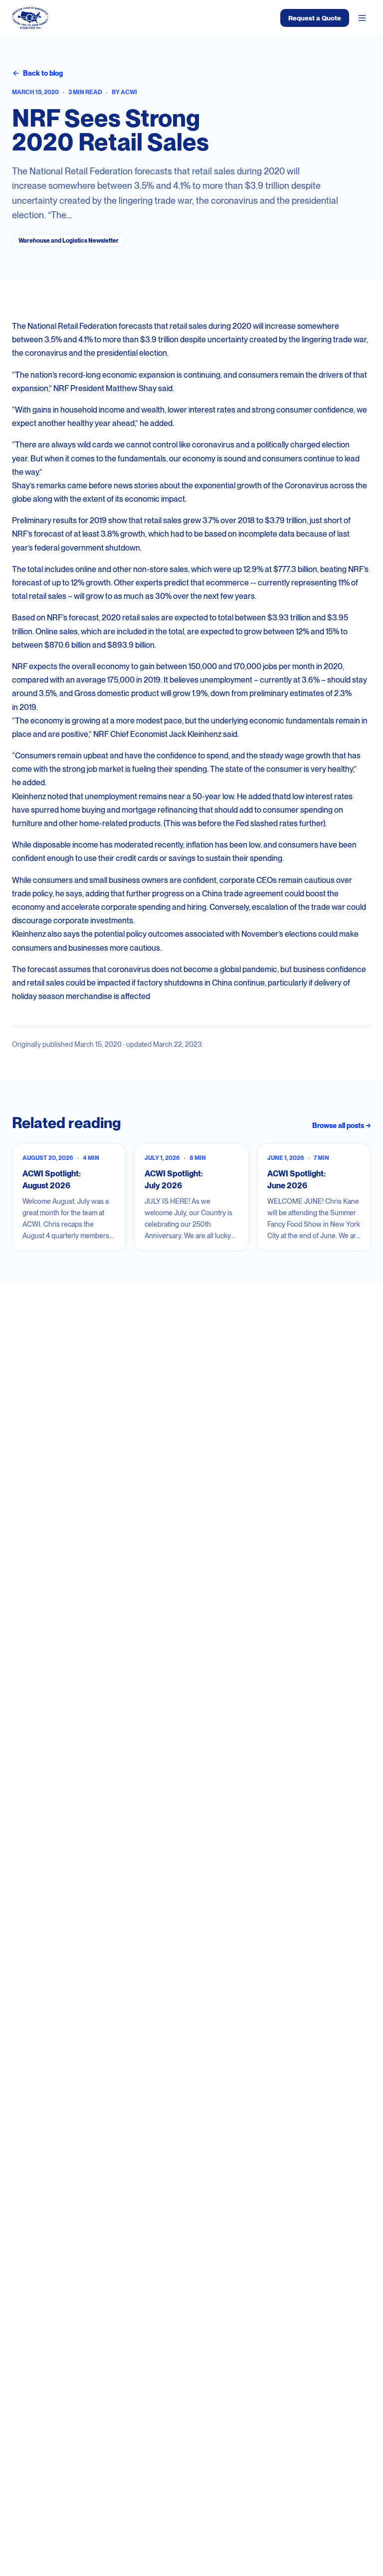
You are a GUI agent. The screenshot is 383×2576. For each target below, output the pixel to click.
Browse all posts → (342, 1126)
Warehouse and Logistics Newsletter (69, 241)
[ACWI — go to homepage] (30, 18)
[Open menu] (362, 18)
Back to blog (43, 73)
